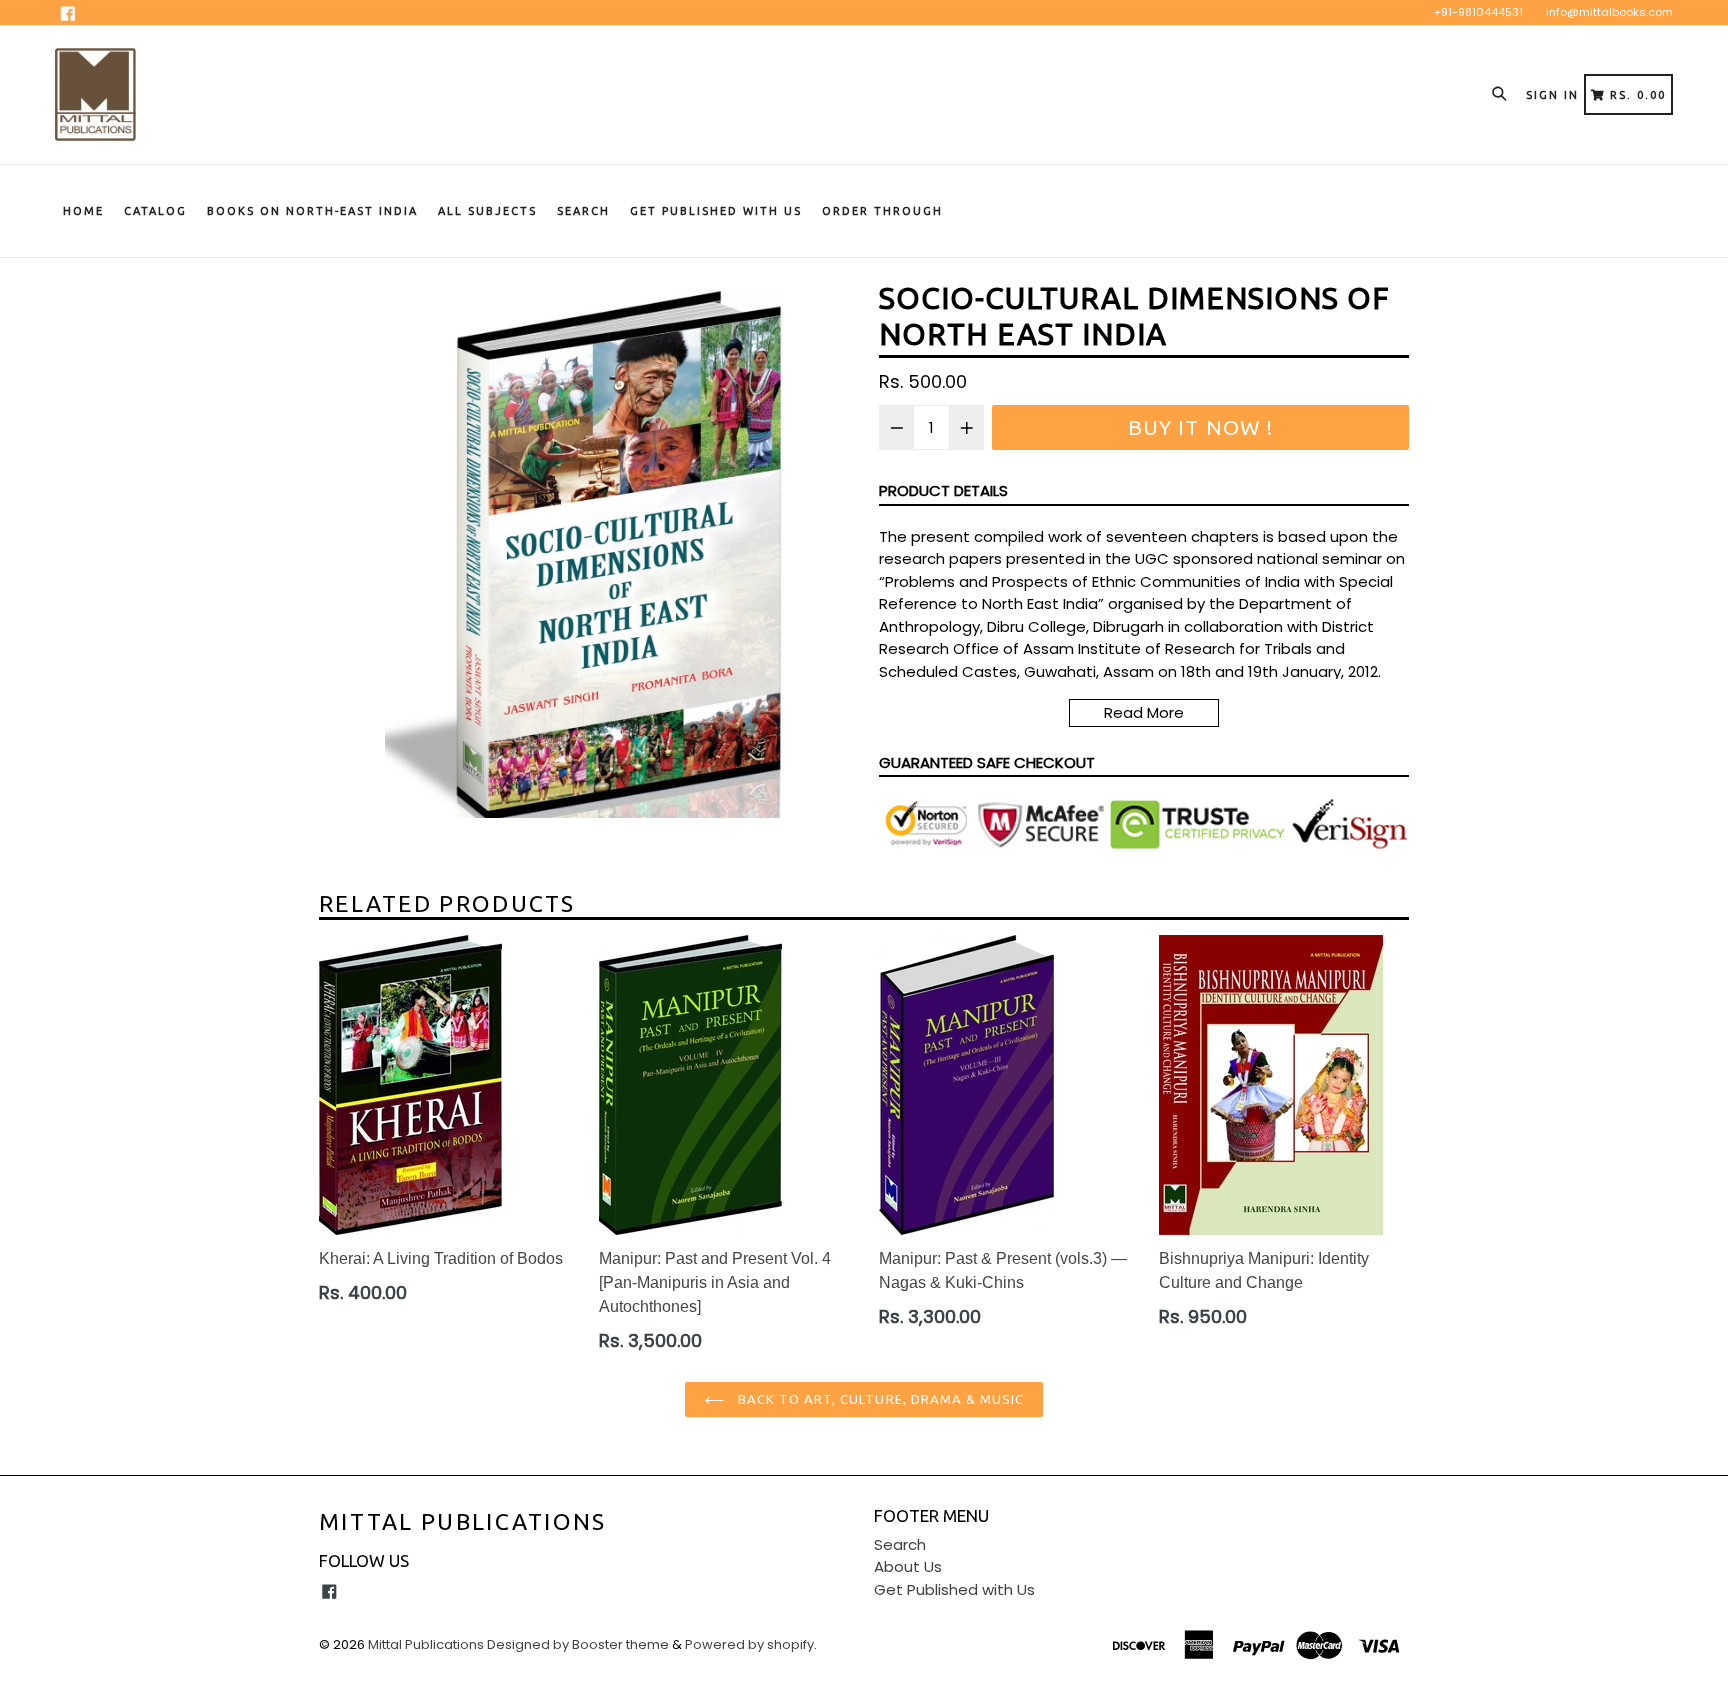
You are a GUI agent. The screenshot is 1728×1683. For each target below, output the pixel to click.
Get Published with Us (954, 1589)
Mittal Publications (463, 1521)
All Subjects (487, 211)
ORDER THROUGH (882, 211)
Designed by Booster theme (578, 1644)
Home (83, 211)
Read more (1144, 712)
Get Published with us (716, 211)
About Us (908, 1566)
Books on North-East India (312, 211)
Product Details (943, 490)
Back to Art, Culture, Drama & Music (879, 1399)
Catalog (155, 211)
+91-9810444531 (1478, 12)
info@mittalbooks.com (1609, 12)
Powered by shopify (749, 1644)
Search (583, 211)
